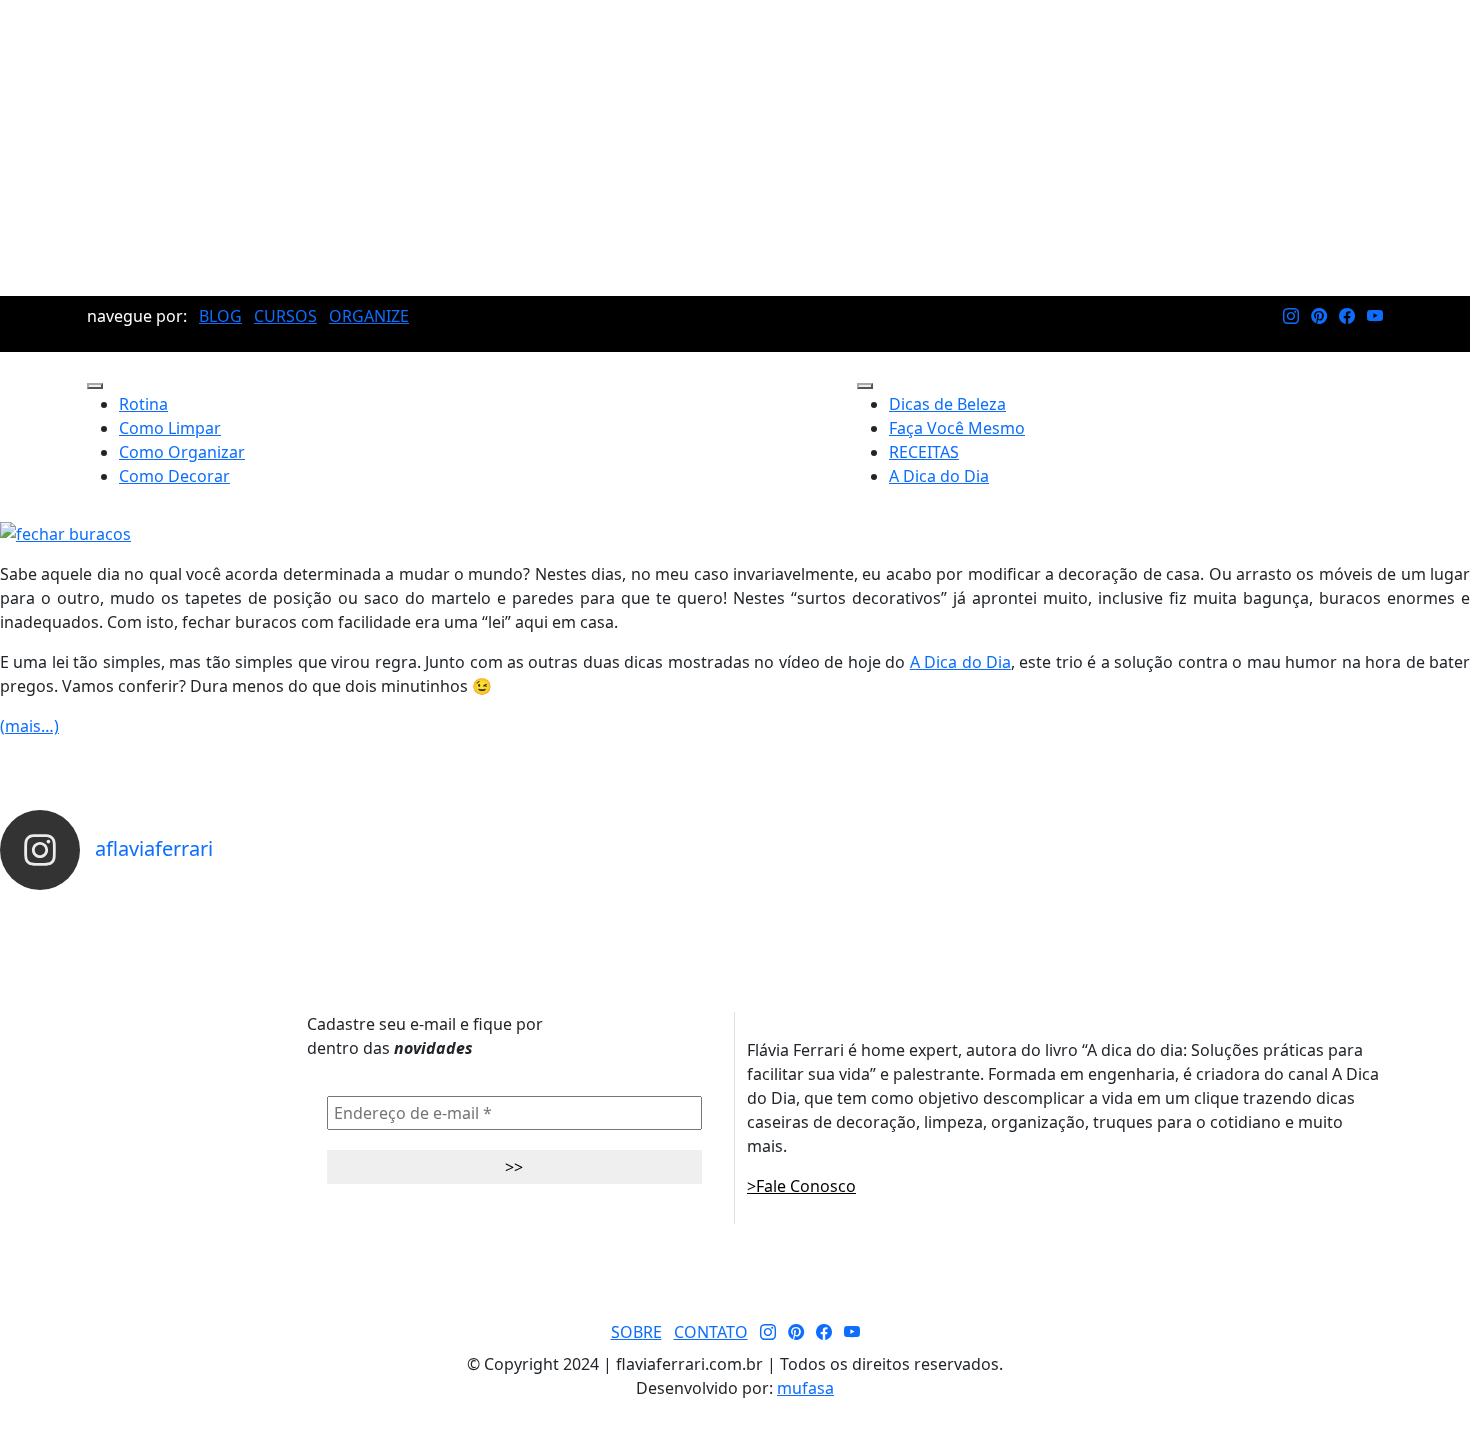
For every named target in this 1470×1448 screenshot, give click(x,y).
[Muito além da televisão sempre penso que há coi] (1378, 908)
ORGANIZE (369, 316)
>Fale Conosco (801, 1186)
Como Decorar (174, 476)
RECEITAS (924, 452)
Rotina (143, 404)
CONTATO (711, 1332)
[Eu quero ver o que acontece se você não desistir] (643, 908)
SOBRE (636, 1332)
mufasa (805, 1388)
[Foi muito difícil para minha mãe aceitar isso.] (460, 908)
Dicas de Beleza (947, 404)
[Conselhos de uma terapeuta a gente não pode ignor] (1011, 908)
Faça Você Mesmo (957, 428)
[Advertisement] (735, 148)
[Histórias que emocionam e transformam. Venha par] (827, 908)
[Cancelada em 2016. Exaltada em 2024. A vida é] (1195, 908)
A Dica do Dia (939, 476)
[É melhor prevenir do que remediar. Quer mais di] (92, 908)
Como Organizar (182, 452)
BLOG (220, 316)
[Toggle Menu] (95, 386)
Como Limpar (170, 428)
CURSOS (285, 316)
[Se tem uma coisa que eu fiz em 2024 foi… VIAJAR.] (276, 908)
